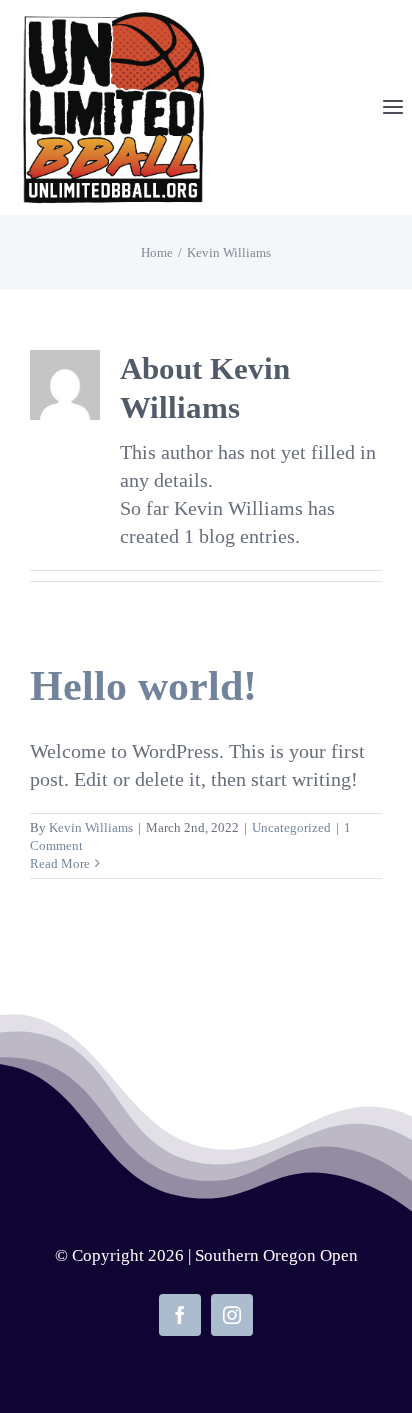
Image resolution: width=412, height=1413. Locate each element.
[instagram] (232, 1315)
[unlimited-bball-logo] (113, 20)
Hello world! (143, 686)
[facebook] (180, 1315)
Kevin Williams (91, 827)
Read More (60, 863)
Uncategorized (291, 827)
